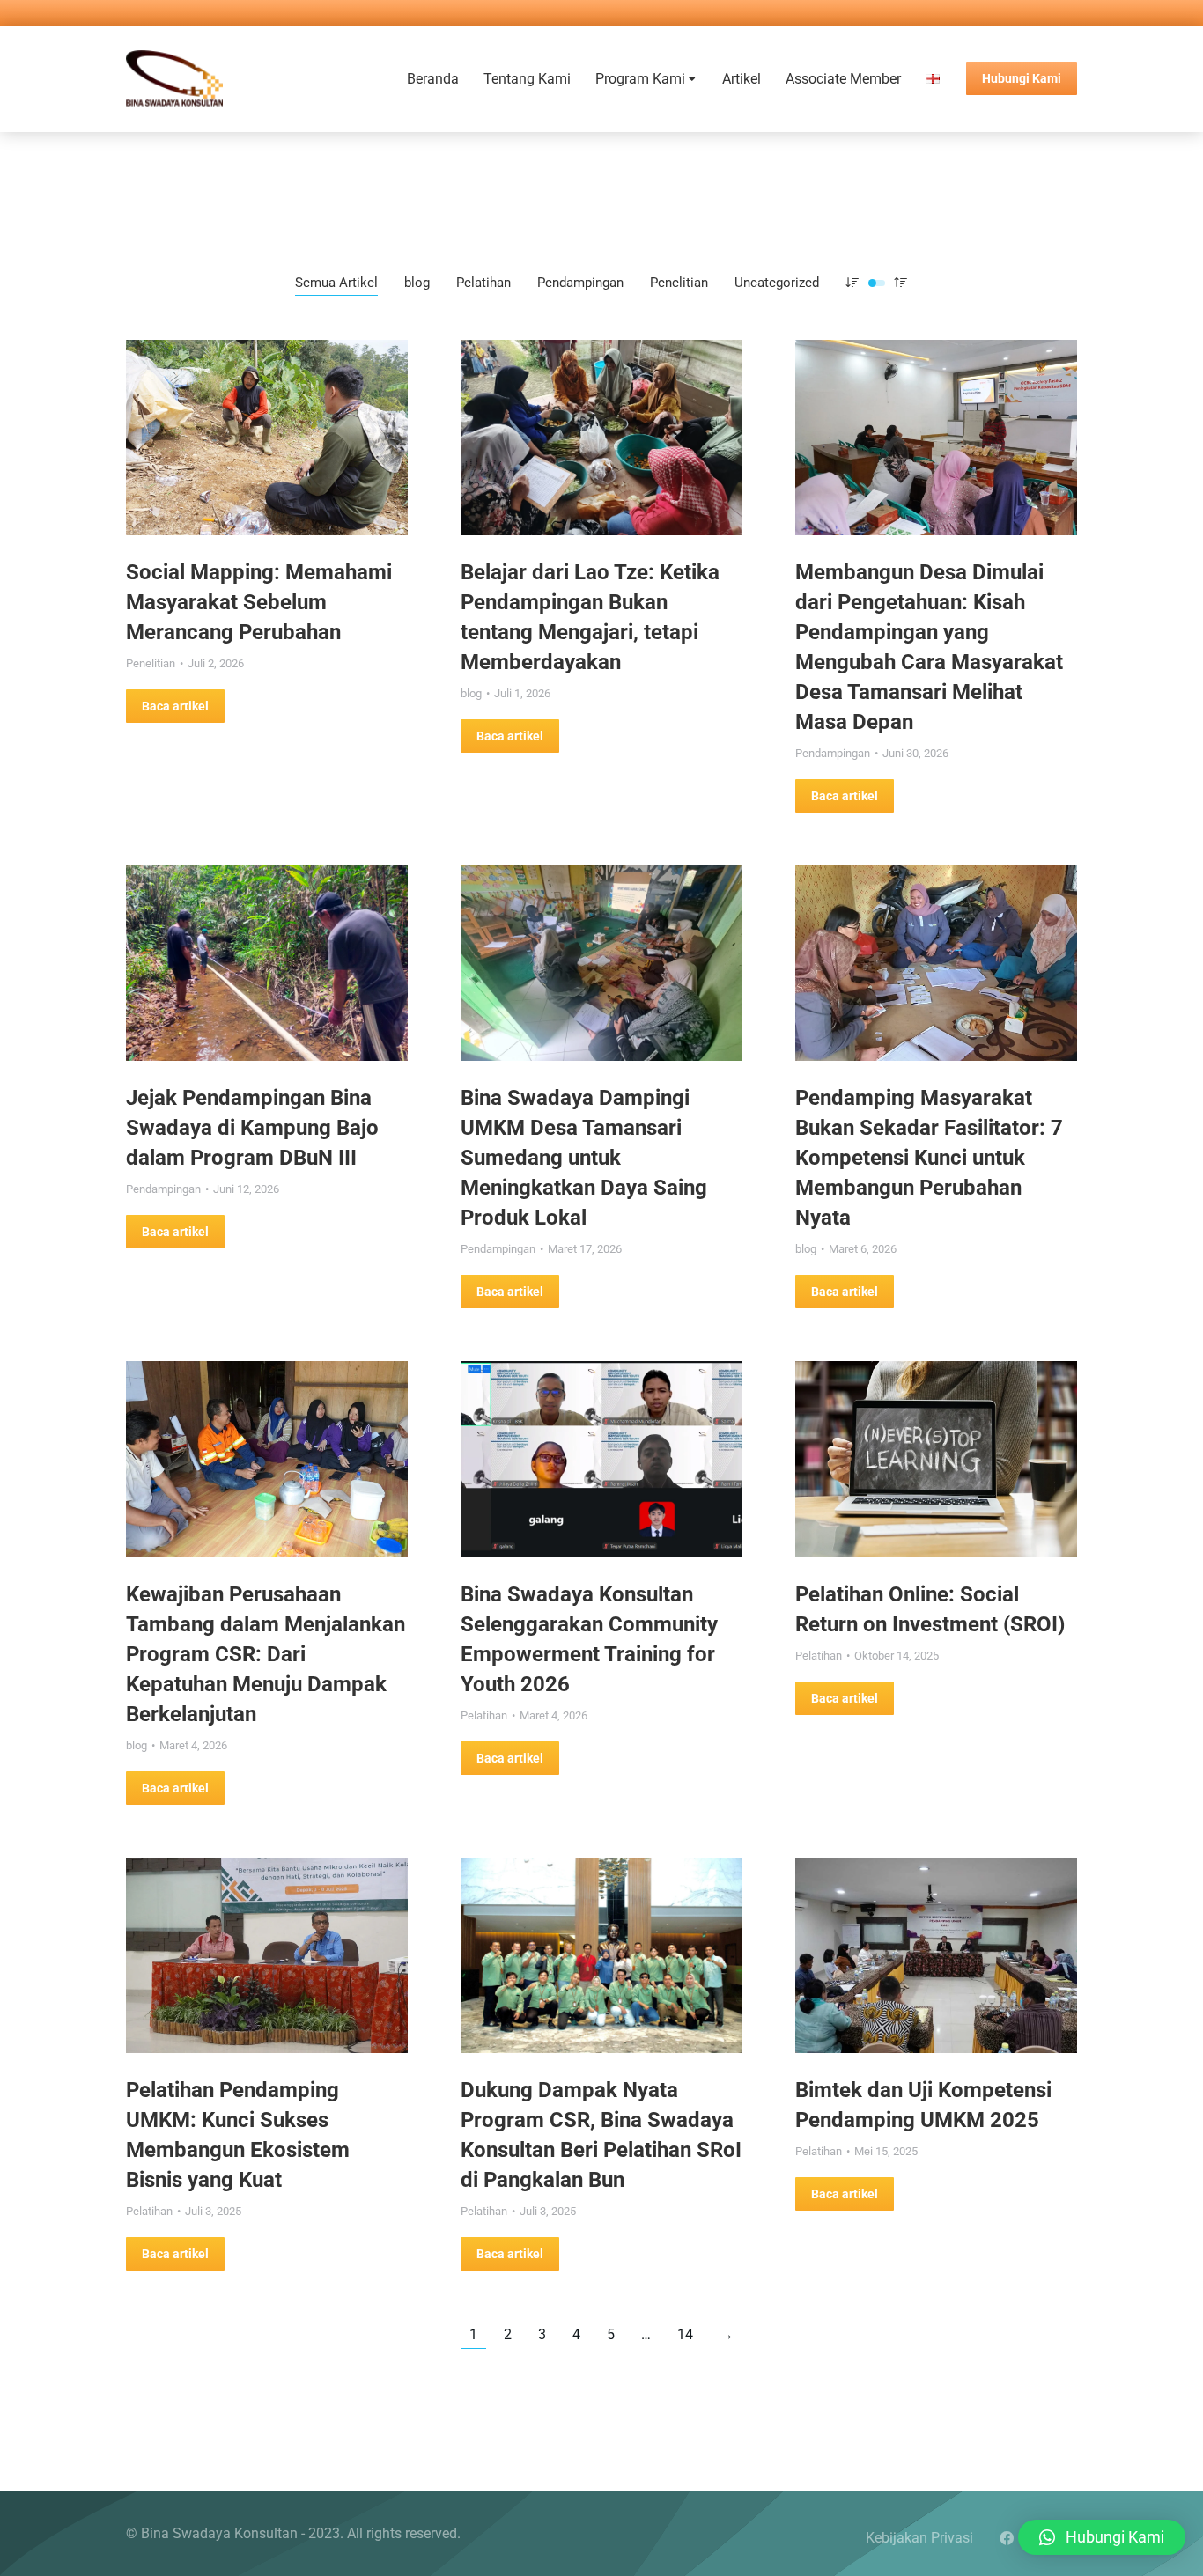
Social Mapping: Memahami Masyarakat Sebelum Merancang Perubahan (259, 602)
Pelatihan (483, 283)
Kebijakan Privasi (919, 2538)
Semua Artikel (336, 283)
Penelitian (679, 283)
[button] (1102, 2537)
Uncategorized (777, 283)
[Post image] (267, 438)
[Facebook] (1007, 2538)
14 (685, 2334)
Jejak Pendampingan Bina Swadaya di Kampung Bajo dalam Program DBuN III (252, 1128)
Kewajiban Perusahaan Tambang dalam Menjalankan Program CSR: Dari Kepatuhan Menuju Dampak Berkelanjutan (266, 1654)
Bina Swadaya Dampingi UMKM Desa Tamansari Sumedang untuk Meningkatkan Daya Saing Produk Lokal (584, 1158)
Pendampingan (580, 283)
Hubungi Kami (1022, 78)
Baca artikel (175, 706)
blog (417, 283)
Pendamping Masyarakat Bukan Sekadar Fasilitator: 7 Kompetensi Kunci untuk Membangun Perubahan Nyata (929, 1158)
